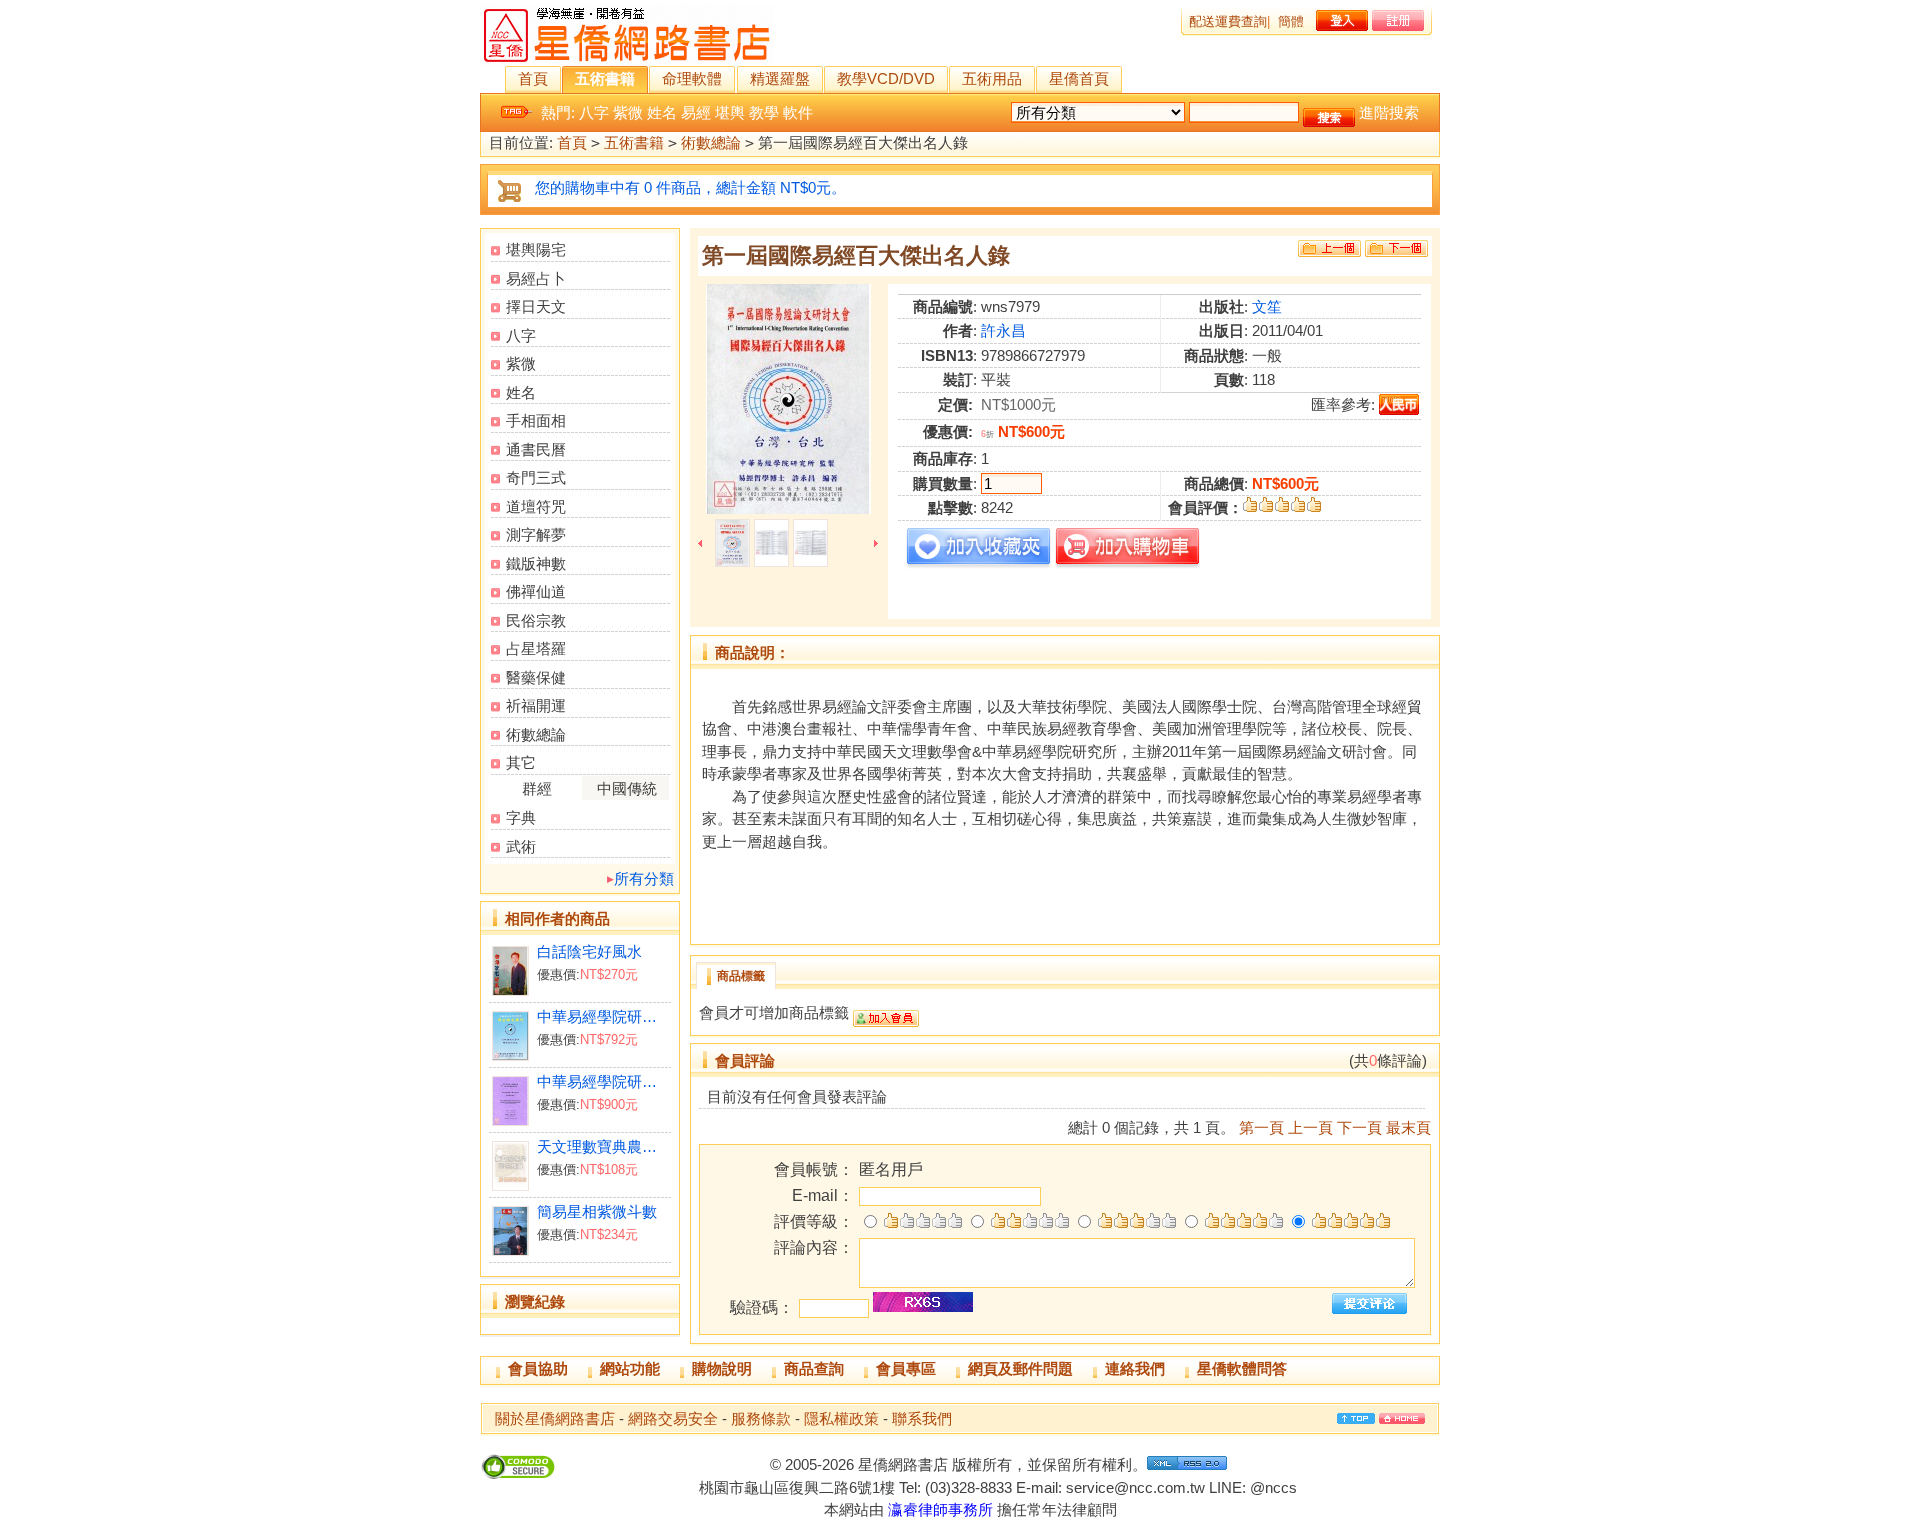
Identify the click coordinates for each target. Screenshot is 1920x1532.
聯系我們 (922, 1418)
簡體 (1291, 21)
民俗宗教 (536, 620)
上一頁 (1310, 1127)
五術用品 (992, 78)
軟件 (798, 112)
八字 (594, 112)
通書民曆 (536, 449)
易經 (696, 112)
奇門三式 (536, 477)
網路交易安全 (673, 1418)
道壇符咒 (536, 506)
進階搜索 (1389, 112)
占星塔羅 (536, 648)
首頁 (533, 78)
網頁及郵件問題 (1020, 1368)
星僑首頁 (1079, 78)
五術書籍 (605, 78)
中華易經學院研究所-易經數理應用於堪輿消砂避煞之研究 (603, 1081)
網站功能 (630, 1368)
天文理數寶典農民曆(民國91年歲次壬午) (603, 1146)
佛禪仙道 (536, 591)
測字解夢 (536, 534)
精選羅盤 (780, 78)
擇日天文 (536, 306)
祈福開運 (536, 705)
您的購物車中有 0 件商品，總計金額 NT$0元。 (690, 187)
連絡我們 (1135, 1368)
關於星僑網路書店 (555, 1418)
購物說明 (722, 1368)
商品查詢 (814, 1368)
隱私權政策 (841, 1418)
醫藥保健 (536, 677)
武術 (521, 846)
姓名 (662, 112)
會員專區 (906, 1368)
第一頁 (1261, 1127)
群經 (537, 788)
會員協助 (538, 1368)
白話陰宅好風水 (589, 951)
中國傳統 (627, 788)
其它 (521, 762)
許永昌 (1003, 330)
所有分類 (644, 878)
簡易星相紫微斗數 (597, 1211)
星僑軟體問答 (1242, 1368)
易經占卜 (536, 278)
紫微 (628, 112)
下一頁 (1359, 1127)
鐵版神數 (536, 563)
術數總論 (711, 142)
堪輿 (730, 112)
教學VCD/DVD (886, 78)
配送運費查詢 (1228, 21)
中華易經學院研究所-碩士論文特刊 (603, 1016)
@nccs (1273, 1487)
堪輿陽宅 (536, 249)
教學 (764, 112)
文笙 (1267, 306)
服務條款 (761, 1418)
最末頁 (1408, 1127)
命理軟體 (692, 78)
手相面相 (536, 420)
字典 (521, 817)
